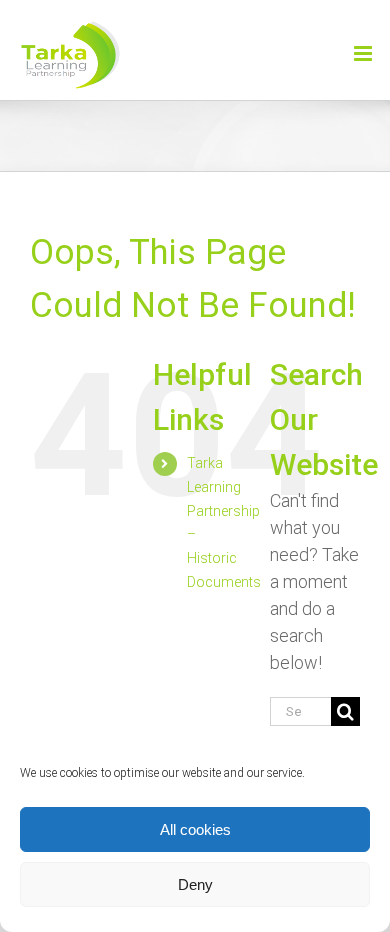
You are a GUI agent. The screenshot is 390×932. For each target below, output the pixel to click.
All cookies (195, 829)
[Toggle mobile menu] (364, 53)
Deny (195, 884)
